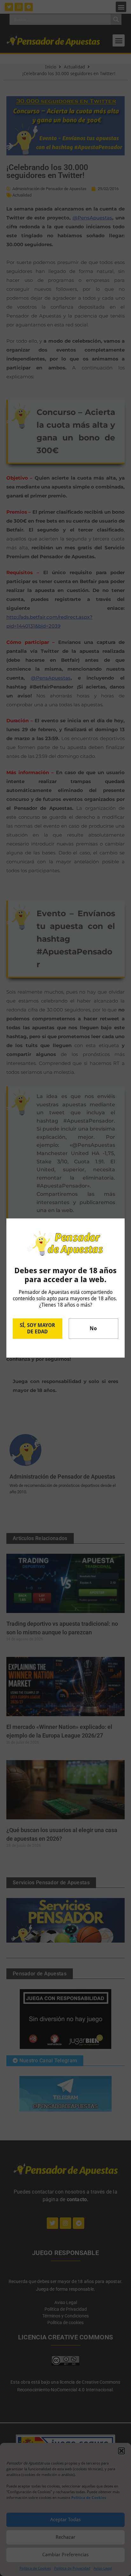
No (93, 1328)
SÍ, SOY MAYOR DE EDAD (37, 1328)
